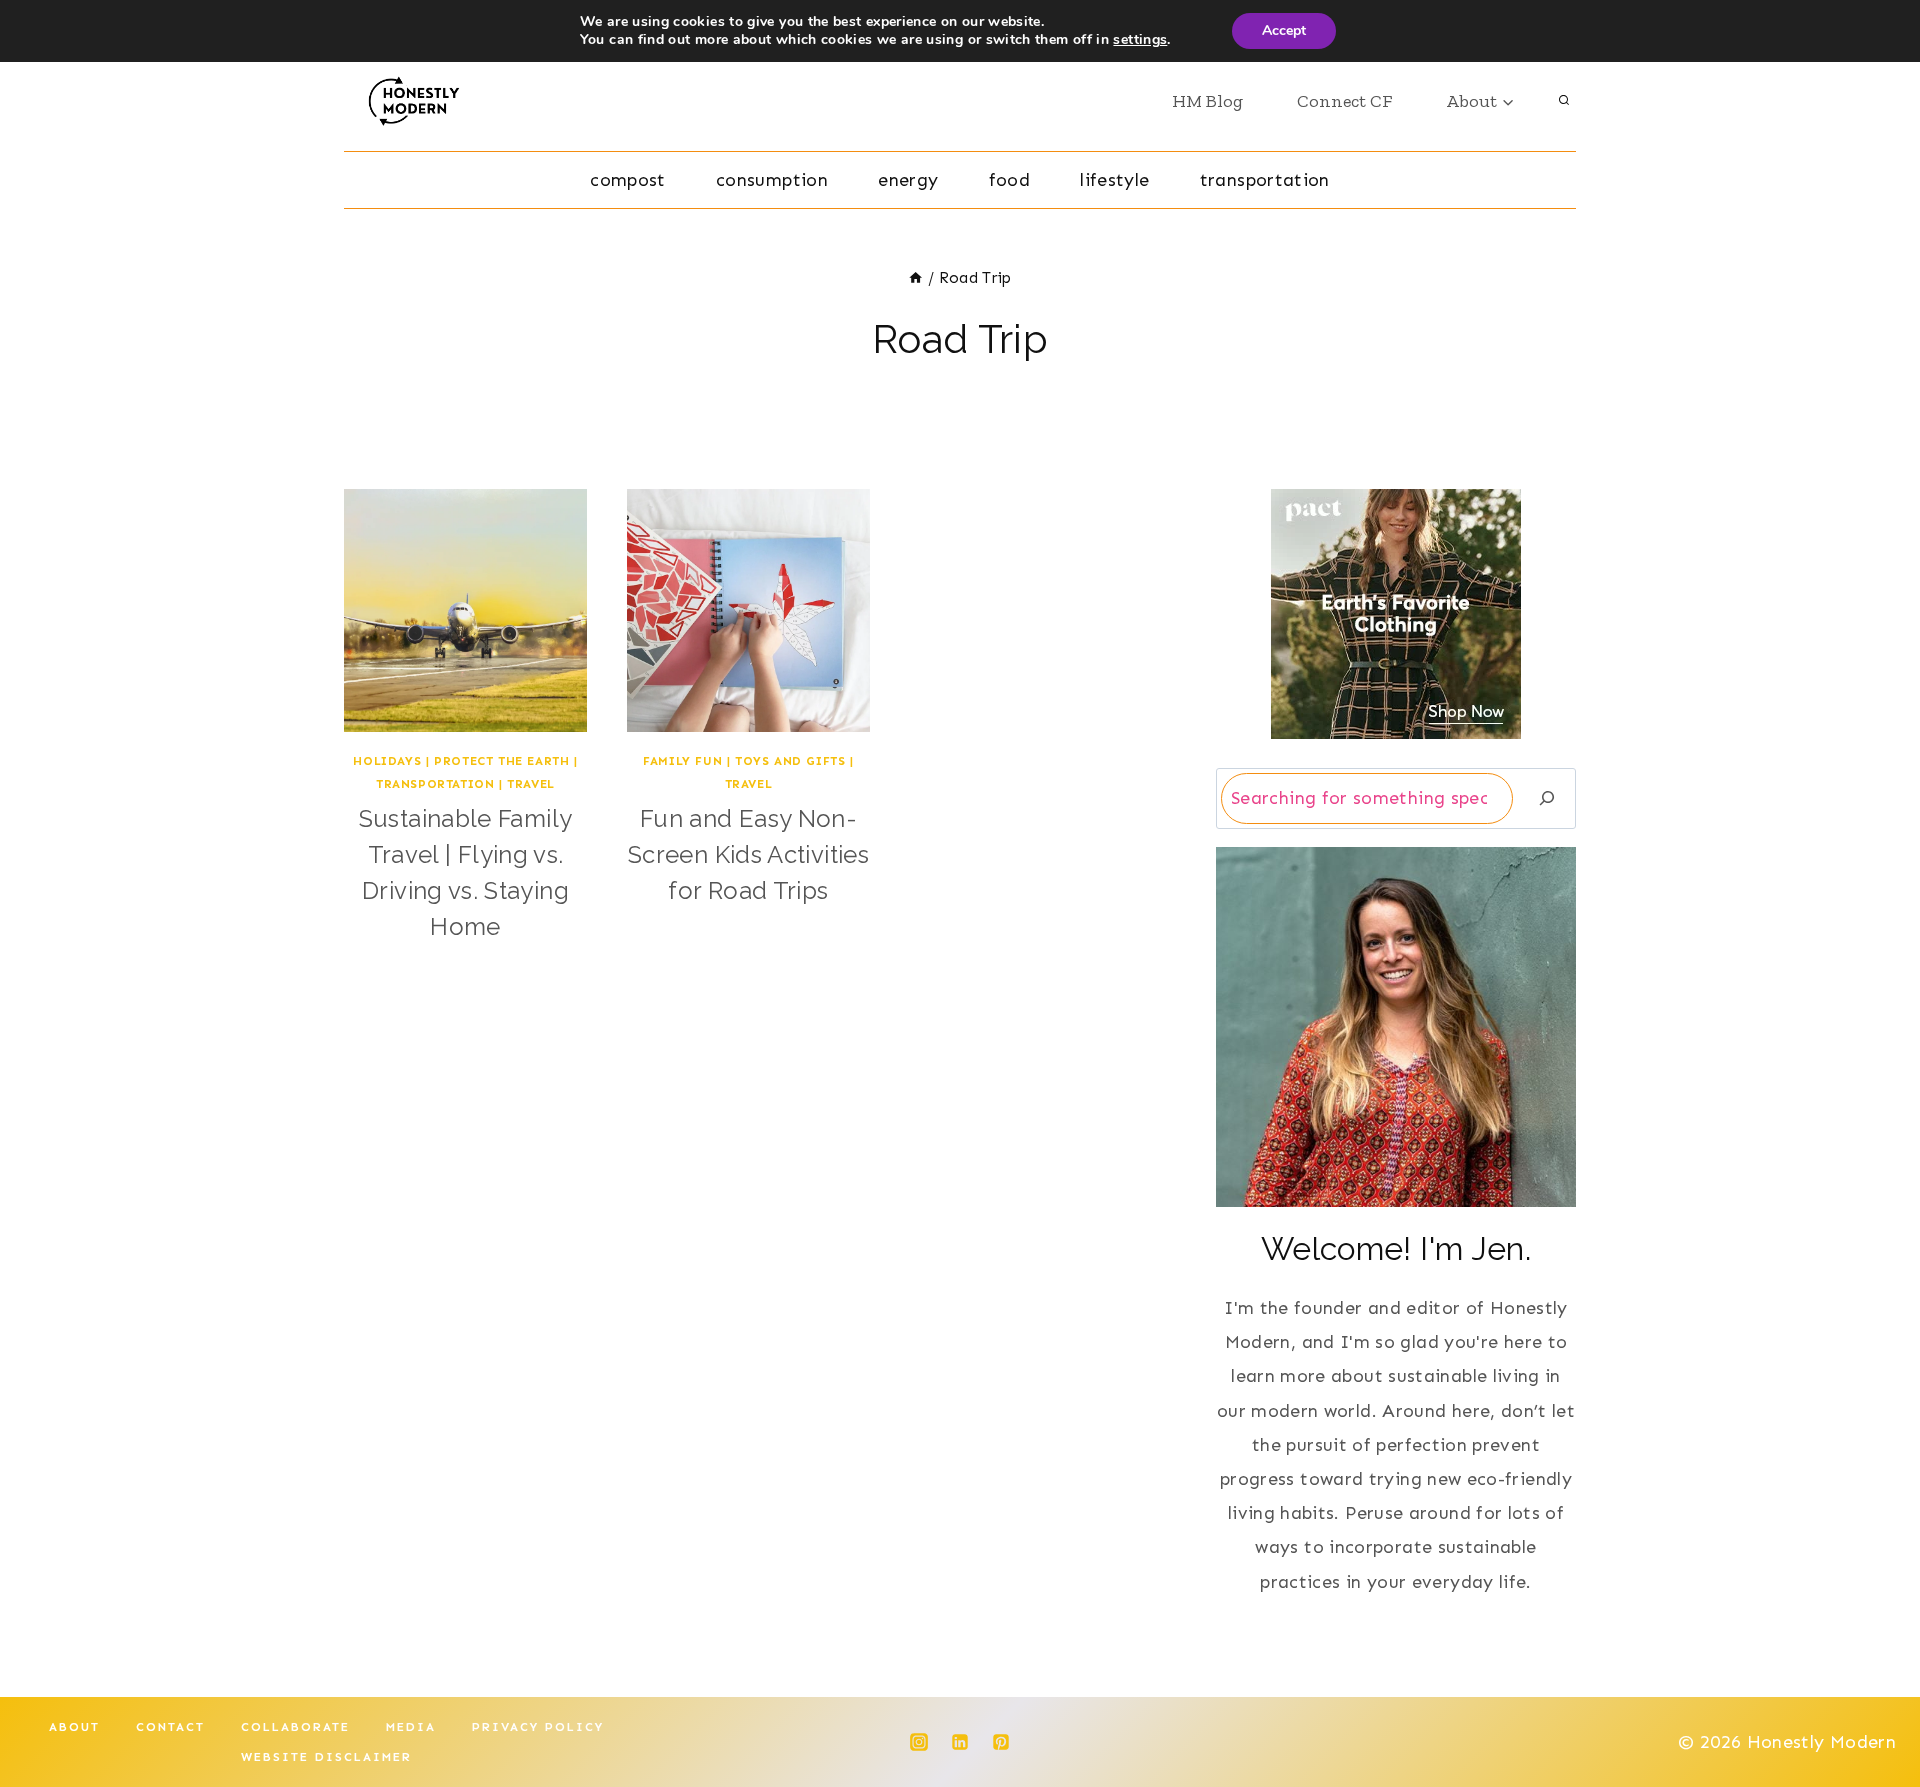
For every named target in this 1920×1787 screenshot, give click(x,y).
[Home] (915, 278)
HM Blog (1207, 101)
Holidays (387, 761)
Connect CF (1344, 101)
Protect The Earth (501, 761)
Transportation (1265, 180)
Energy (908, 180)
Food (1009, 180)
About (74, 1727)
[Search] (1547, 798)
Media (411, 1727)
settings (1140, 40)
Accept (1284, 30)
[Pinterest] (1001, 1742)
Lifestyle (1114, 180)
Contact (170, 1727)
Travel (531, 784)
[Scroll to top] (1872, 1709)
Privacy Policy (538, 1727)
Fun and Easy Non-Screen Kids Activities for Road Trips (748, 854)
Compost (628, 180)
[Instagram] (919, 1742)
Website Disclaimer (326, 1757)
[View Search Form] (1564, 101)
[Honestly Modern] (421, 101)
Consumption (772, 180)
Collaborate (295, 1727)
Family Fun (682, 761)
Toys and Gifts (790, 761)
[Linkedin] (960, 1742)
